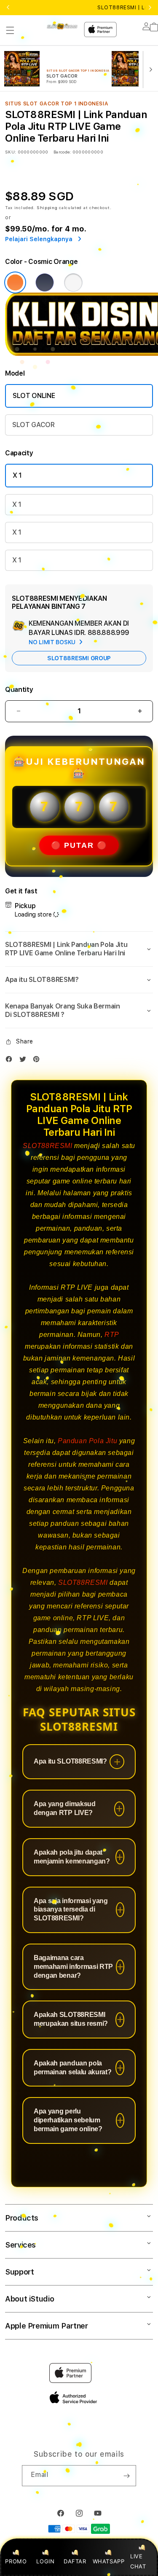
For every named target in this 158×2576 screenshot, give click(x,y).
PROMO (16, 2561)
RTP (112, 1335)
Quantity (19, 690)
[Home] (62, 26)
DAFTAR (75, 2561)
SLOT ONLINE (34, 396)
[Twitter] (25, 1061)
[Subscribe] (126, 2476)
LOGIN (45, 2561)
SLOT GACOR (33, 425)
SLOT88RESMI (48, 1146)
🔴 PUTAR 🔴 (79, 845)
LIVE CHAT (138, 2561)
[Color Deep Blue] (45, 282)
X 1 (17, 475)
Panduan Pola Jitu (87, 1441)
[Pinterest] (38, 1061)
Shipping (47, 207)
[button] (10, 30)
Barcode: (62, 152)
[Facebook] (11, 1061)
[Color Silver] (73, 282)
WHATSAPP (108, 2561)
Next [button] (150, 8)
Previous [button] (8, 8)
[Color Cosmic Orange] (15, 282)
